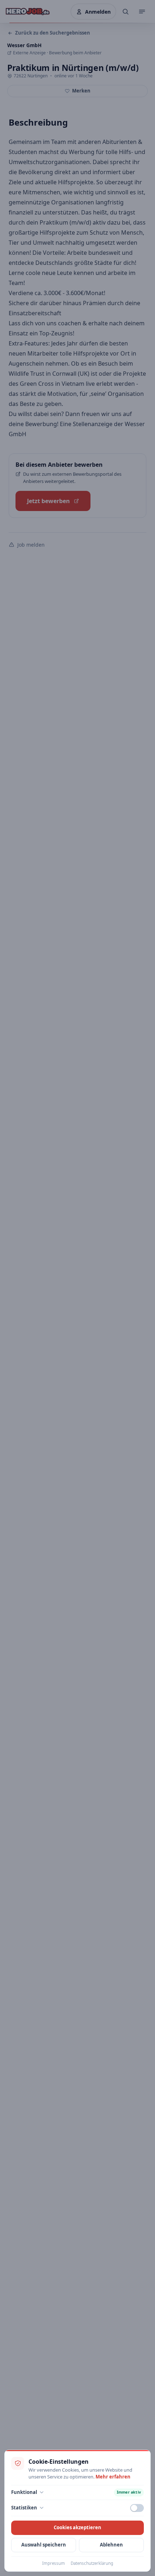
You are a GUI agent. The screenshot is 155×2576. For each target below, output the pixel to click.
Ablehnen (111, 2545)
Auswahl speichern (44, 2545)
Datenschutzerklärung (92, 2563)
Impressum (54, 2563)
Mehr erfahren (113, 2477)
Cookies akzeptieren (77, 2527)
